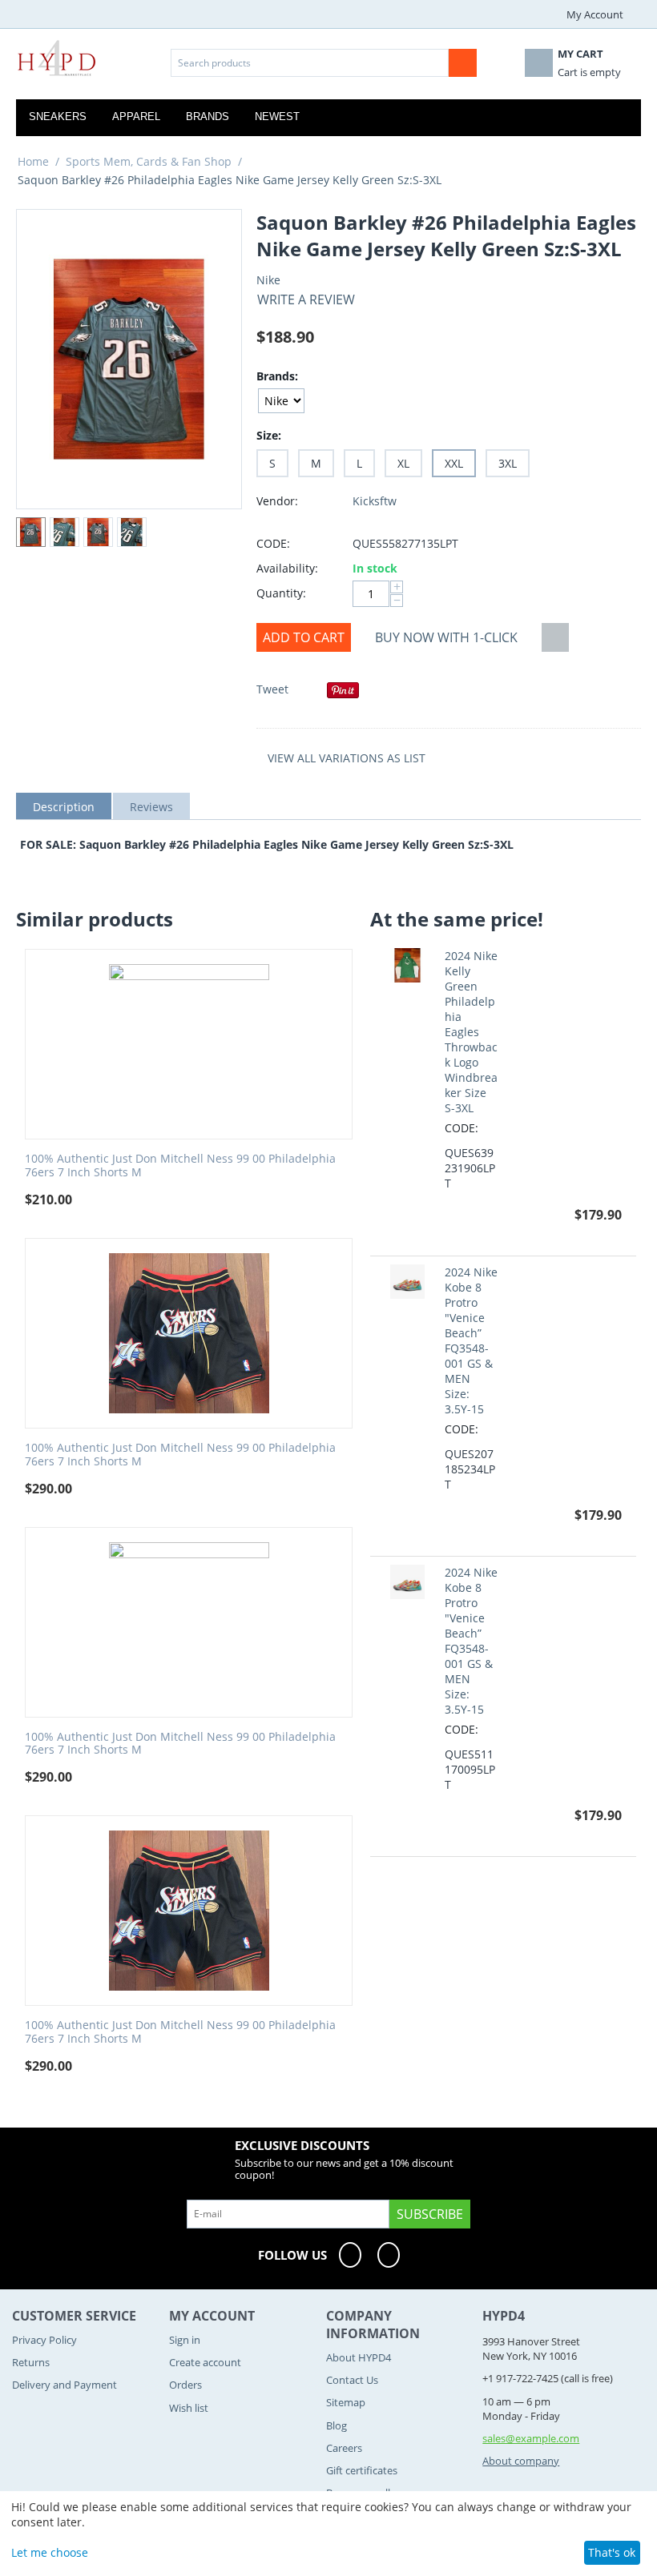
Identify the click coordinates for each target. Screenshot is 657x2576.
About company (521, 2461)
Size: (269, 435)
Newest (277, 117)
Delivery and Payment (64, 2385)
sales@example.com (531, 2438)
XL (403, 463)
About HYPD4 (359, 2357)
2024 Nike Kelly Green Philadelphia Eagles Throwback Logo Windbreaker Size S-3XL (471, 1032)
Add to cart (304, 637)
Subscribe (430, 2214)
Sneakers (58, 117)
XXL (454, 463)
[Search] (463, 63)
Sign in (185, 2340)
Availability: (287, 568)
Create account (205, 2362)
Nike (268, 280)
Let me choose (50, 2552)
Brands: (277, 376)
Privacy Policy (44, 2340)
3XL (508, 463)
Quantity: (281, 593)
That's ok (612, 2552)
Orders (185, 2385)
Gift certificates (362, 2470)
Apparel (136, 117)
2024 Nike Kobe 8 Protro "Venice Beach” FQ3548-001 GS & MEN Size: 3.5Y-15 (471, 1340)
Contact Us (352, 2380)
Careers (344, 2448)
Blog (337, 2425)
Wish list (189, 2408)
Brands (208, 117)
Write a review (306, 299)
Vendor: (277, 501)
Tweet (272, 689)
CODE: (273, 543)
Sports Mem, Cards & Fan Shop (149, 161)
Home (33, 161)
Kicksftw (375, 501)
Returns (31, 2362)
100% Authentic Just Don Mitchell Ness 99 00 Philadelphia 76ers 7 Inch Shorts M (180, 1166)
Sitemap (346, 2402)
